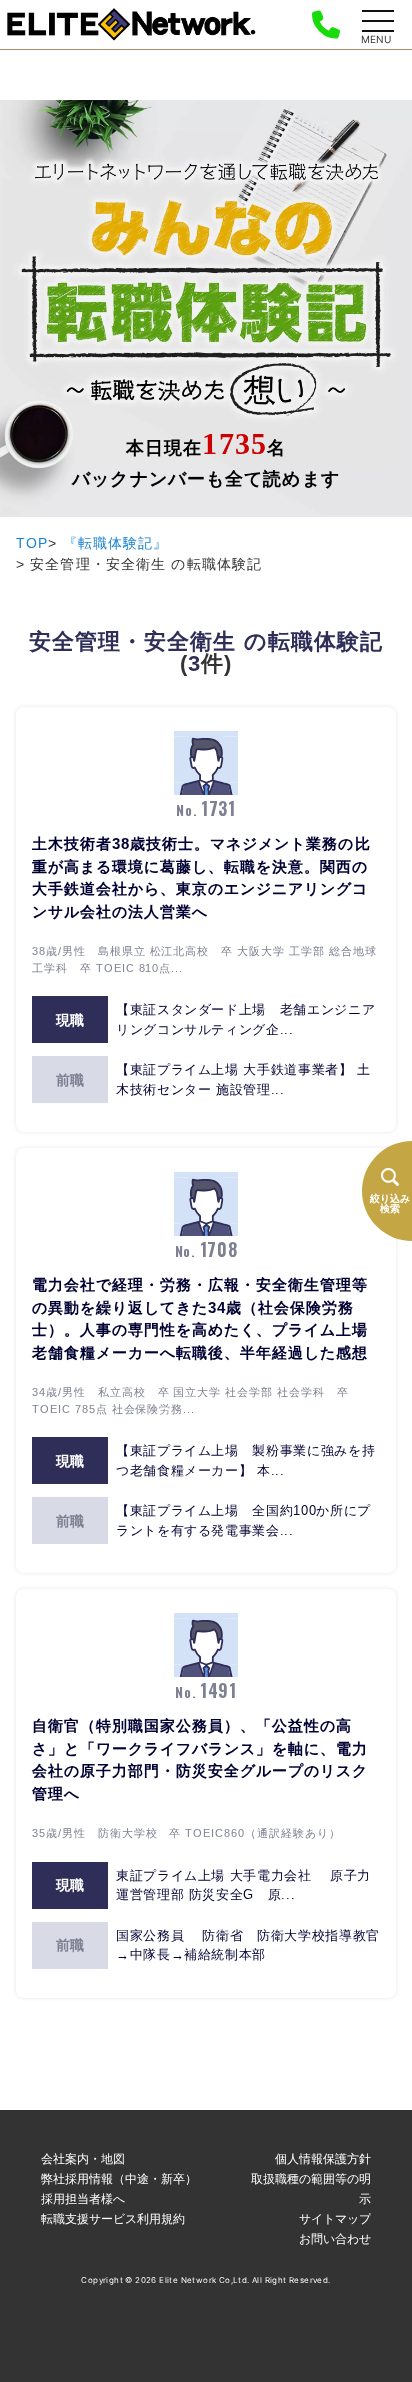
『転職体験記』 (116, 543)
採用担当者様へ (83, 2198)
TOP (32, 543)
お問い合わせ (335, 2238)
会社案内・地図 (83, 2158)
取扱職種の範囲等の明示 (311, 2188)
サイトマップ (335, 2218)
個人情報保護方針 (323, 2158)
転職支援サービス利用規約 (113, 2218)
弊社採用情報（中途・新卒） (119, 2178)
